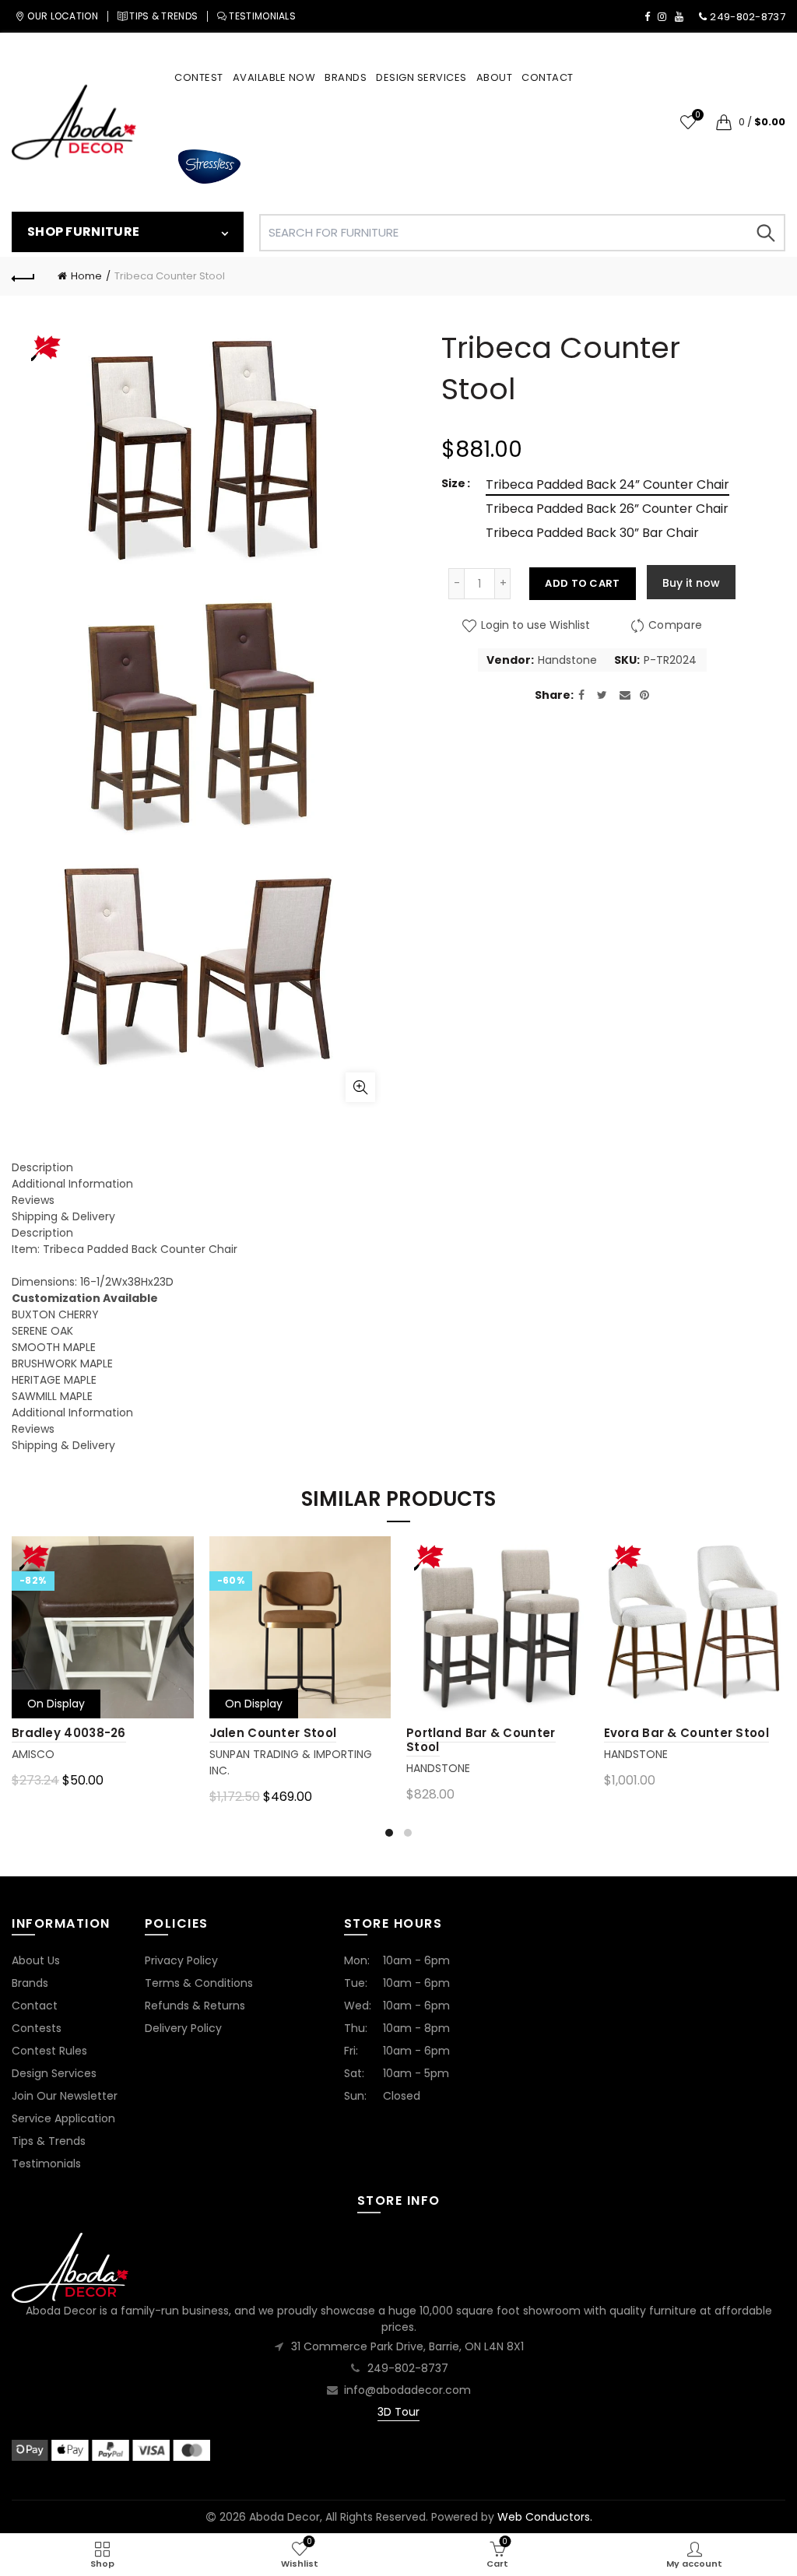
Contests (37, 2028)
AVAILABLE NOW (274, 77)
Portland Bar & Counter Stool (481, 1740)
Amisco (33, 1754)
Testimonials (46, 2164)
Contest (199, 77)
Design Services (54, 2073)
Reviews (33, 1200)
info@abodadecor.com (407, 2390)
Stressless (209, 167)
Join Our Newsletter (65, 2096)
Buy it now (691, 583)
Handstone (567, 660)
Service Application (63, 2118)
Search (766, 233)
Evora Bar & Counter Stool (687, 1733)
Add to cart (582, 583)
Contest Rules (49, 2051)
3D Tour (398, 2412)
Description (42, 1167)
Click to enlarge (360, 1087)
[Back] (23, 276)
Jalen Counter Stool (273, 1733)
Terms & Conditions (199, 1983)
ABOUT (495, 77)
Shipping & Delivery (63, 1216)
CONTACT (548, 77)
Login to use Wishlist (534, 626)
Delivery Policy (183, 2028)
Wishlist (697, 116)
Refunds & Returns (195, 2006)
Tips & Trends (49, 2141)
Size (453, 483)
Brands (30, 1983)
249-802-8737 (408, 2368)
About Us (36, 1960)
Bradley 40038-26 (69, 1733)
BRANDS (346, 77)
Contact (35, 2006)
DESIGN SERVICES (421, 77)
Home (86, 276)
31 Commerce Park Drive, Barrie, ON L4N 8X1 (407, 2346)
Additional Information (72, 1184)
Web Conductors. (545, 2517)
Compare (675, 626)
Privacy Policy (181, 1960)
